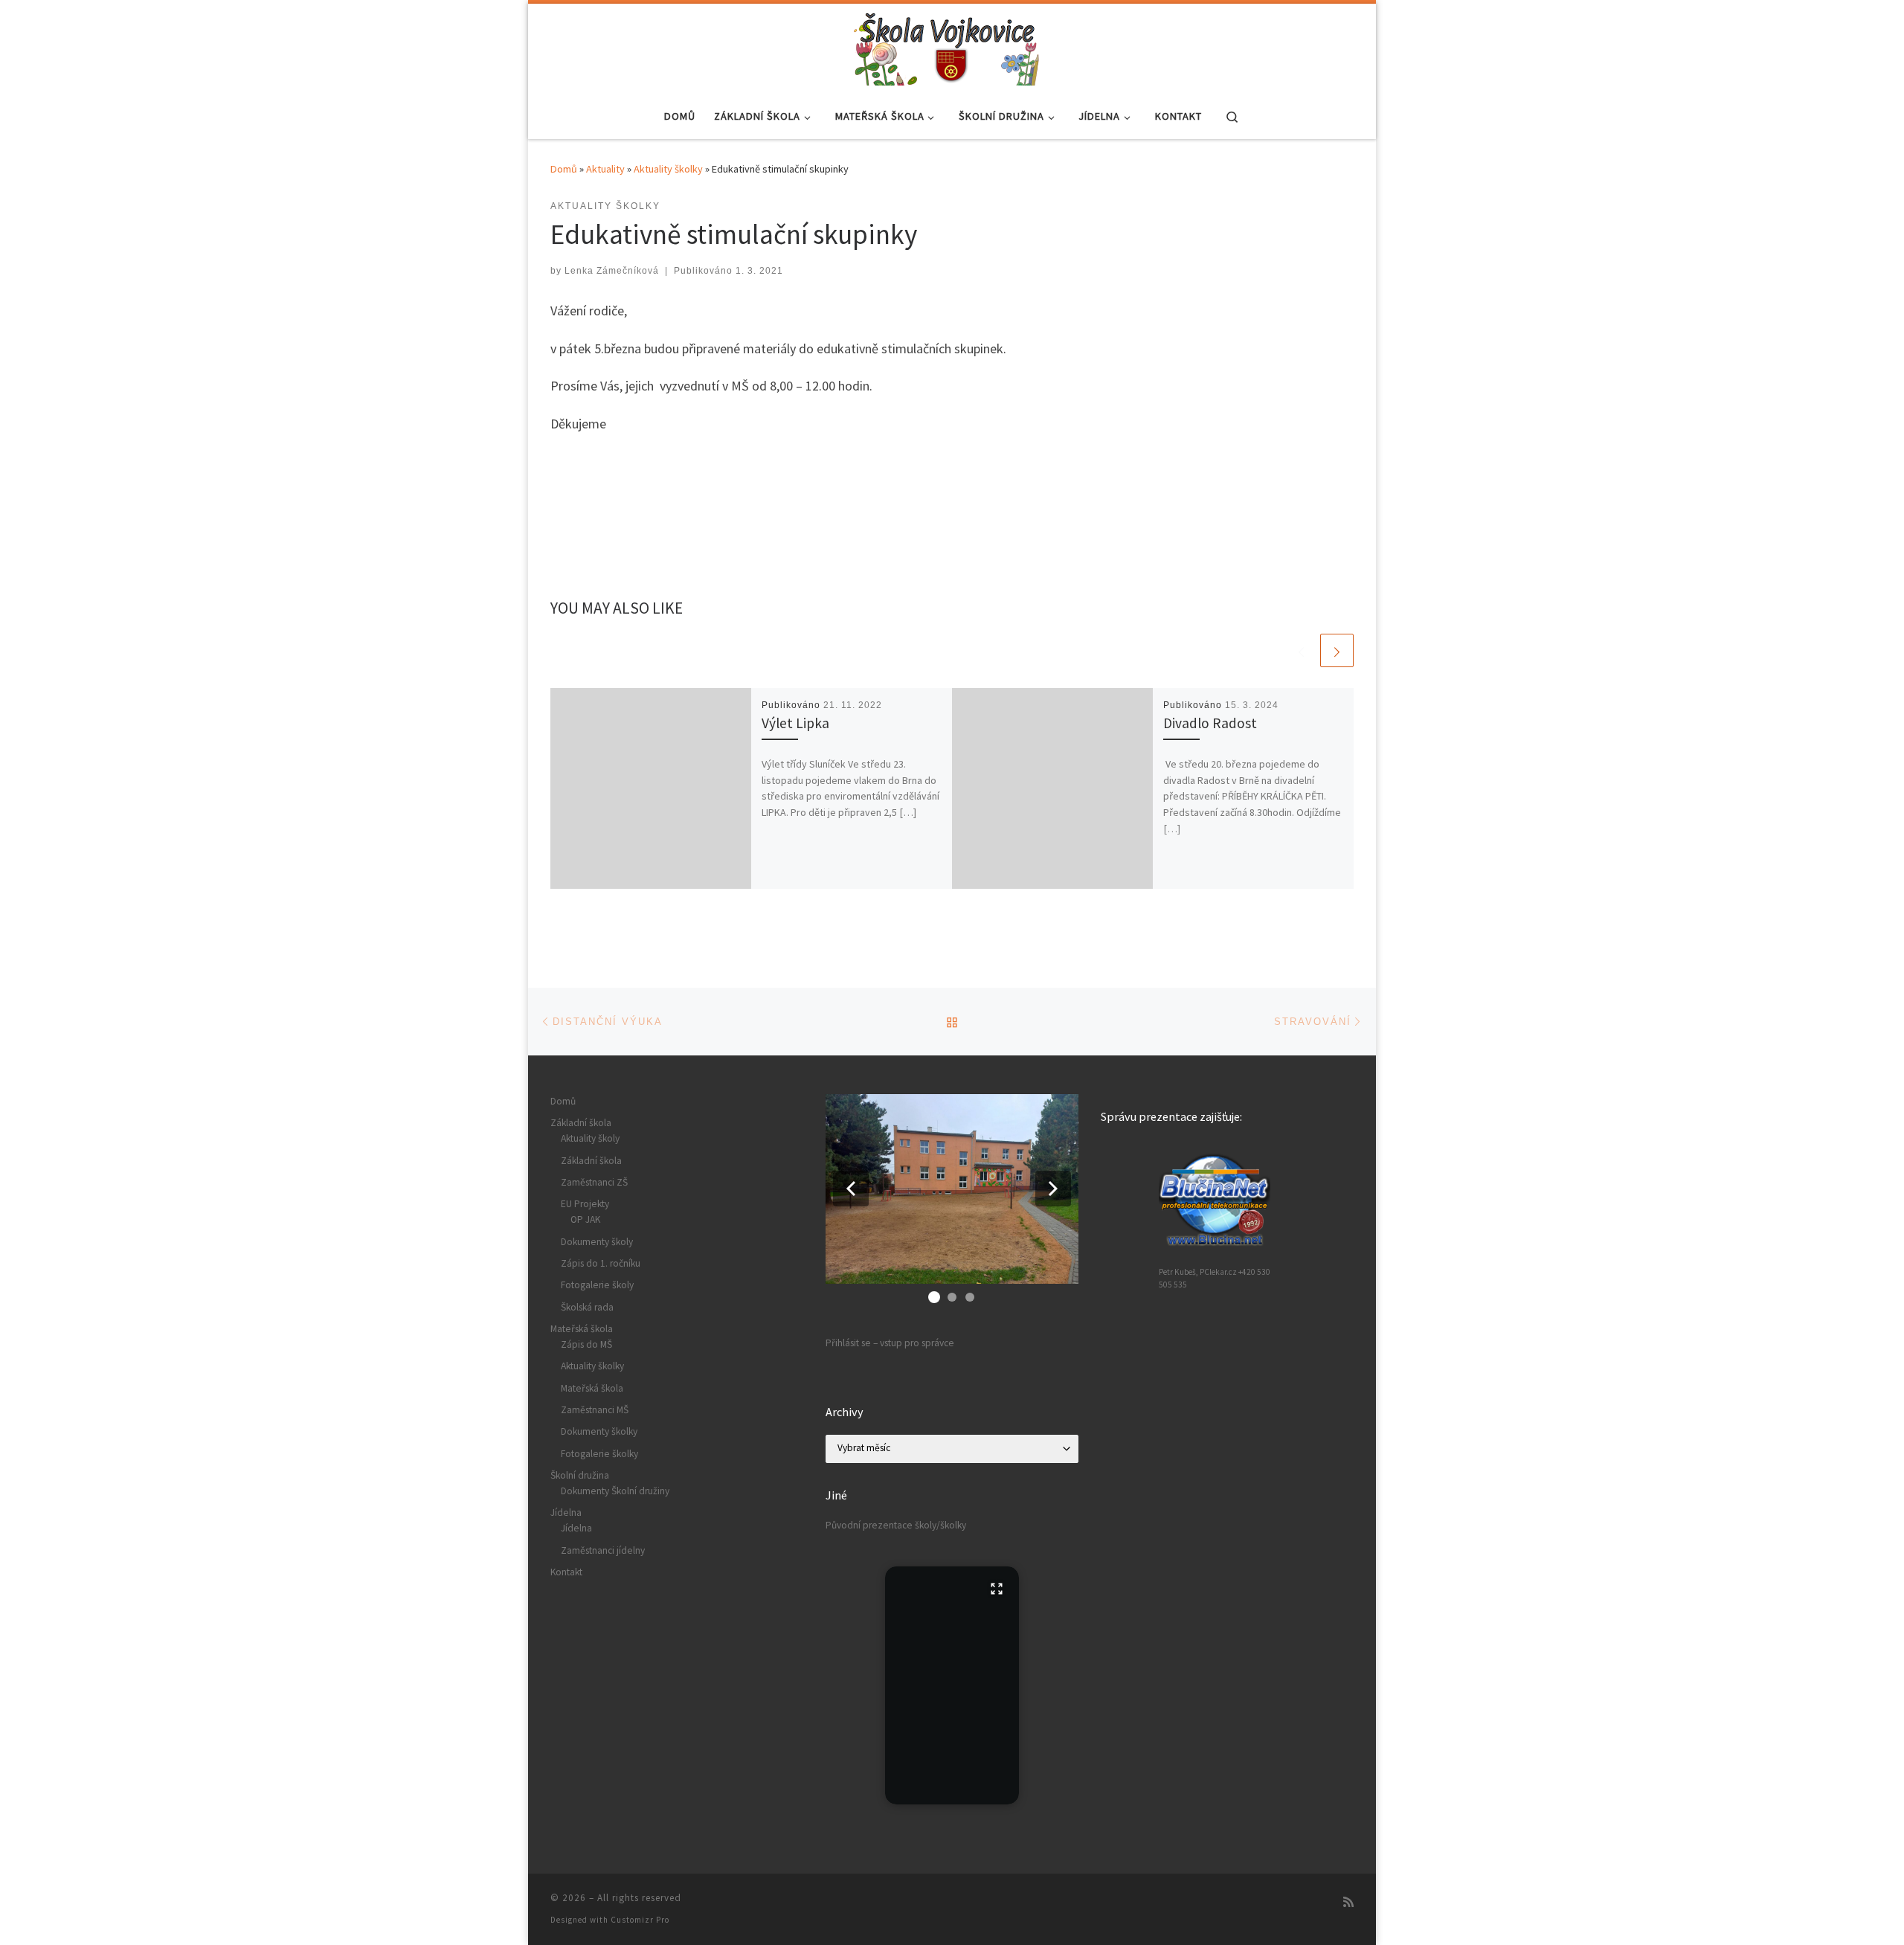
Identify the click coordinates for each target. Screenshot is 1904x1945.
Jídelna (566, 1512)
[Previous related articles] (1301, 650)
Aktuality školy (590, 1138)
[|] (947, 46)
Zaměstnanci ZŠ (594, 1182)
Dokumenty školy (597, 1242)
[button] (851, 1189)
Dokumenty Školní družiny (615, 1491)
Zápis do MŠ (586, 1344)
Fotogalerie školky (599, 1454)
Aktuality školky (668, 169)
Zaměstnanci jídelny (603, 1550)
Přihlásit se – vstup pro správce (890, 1343)
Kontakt (566, 1572)
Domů (564, 169)
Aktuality (605, 169)
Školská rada (587, 1307)
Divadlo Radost (1210, 723)
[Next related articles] (1337, 650)
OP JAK (585, 1219)
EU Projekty (585, 1204)
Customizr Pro (640, 1920)
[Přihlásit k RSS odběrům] (1348, 1902)
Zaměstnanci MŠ (595, 1410)
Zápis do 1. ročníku (601, 1263)
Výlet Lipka (795, 723)
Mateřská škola (582, 1329)
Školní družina (580, 1475)
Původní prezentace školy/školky (896, 1525)
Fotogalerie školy (597, 1285)
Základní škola (581, 1123)
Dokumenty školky (599, 1431)
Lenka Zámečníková (612, 271)
